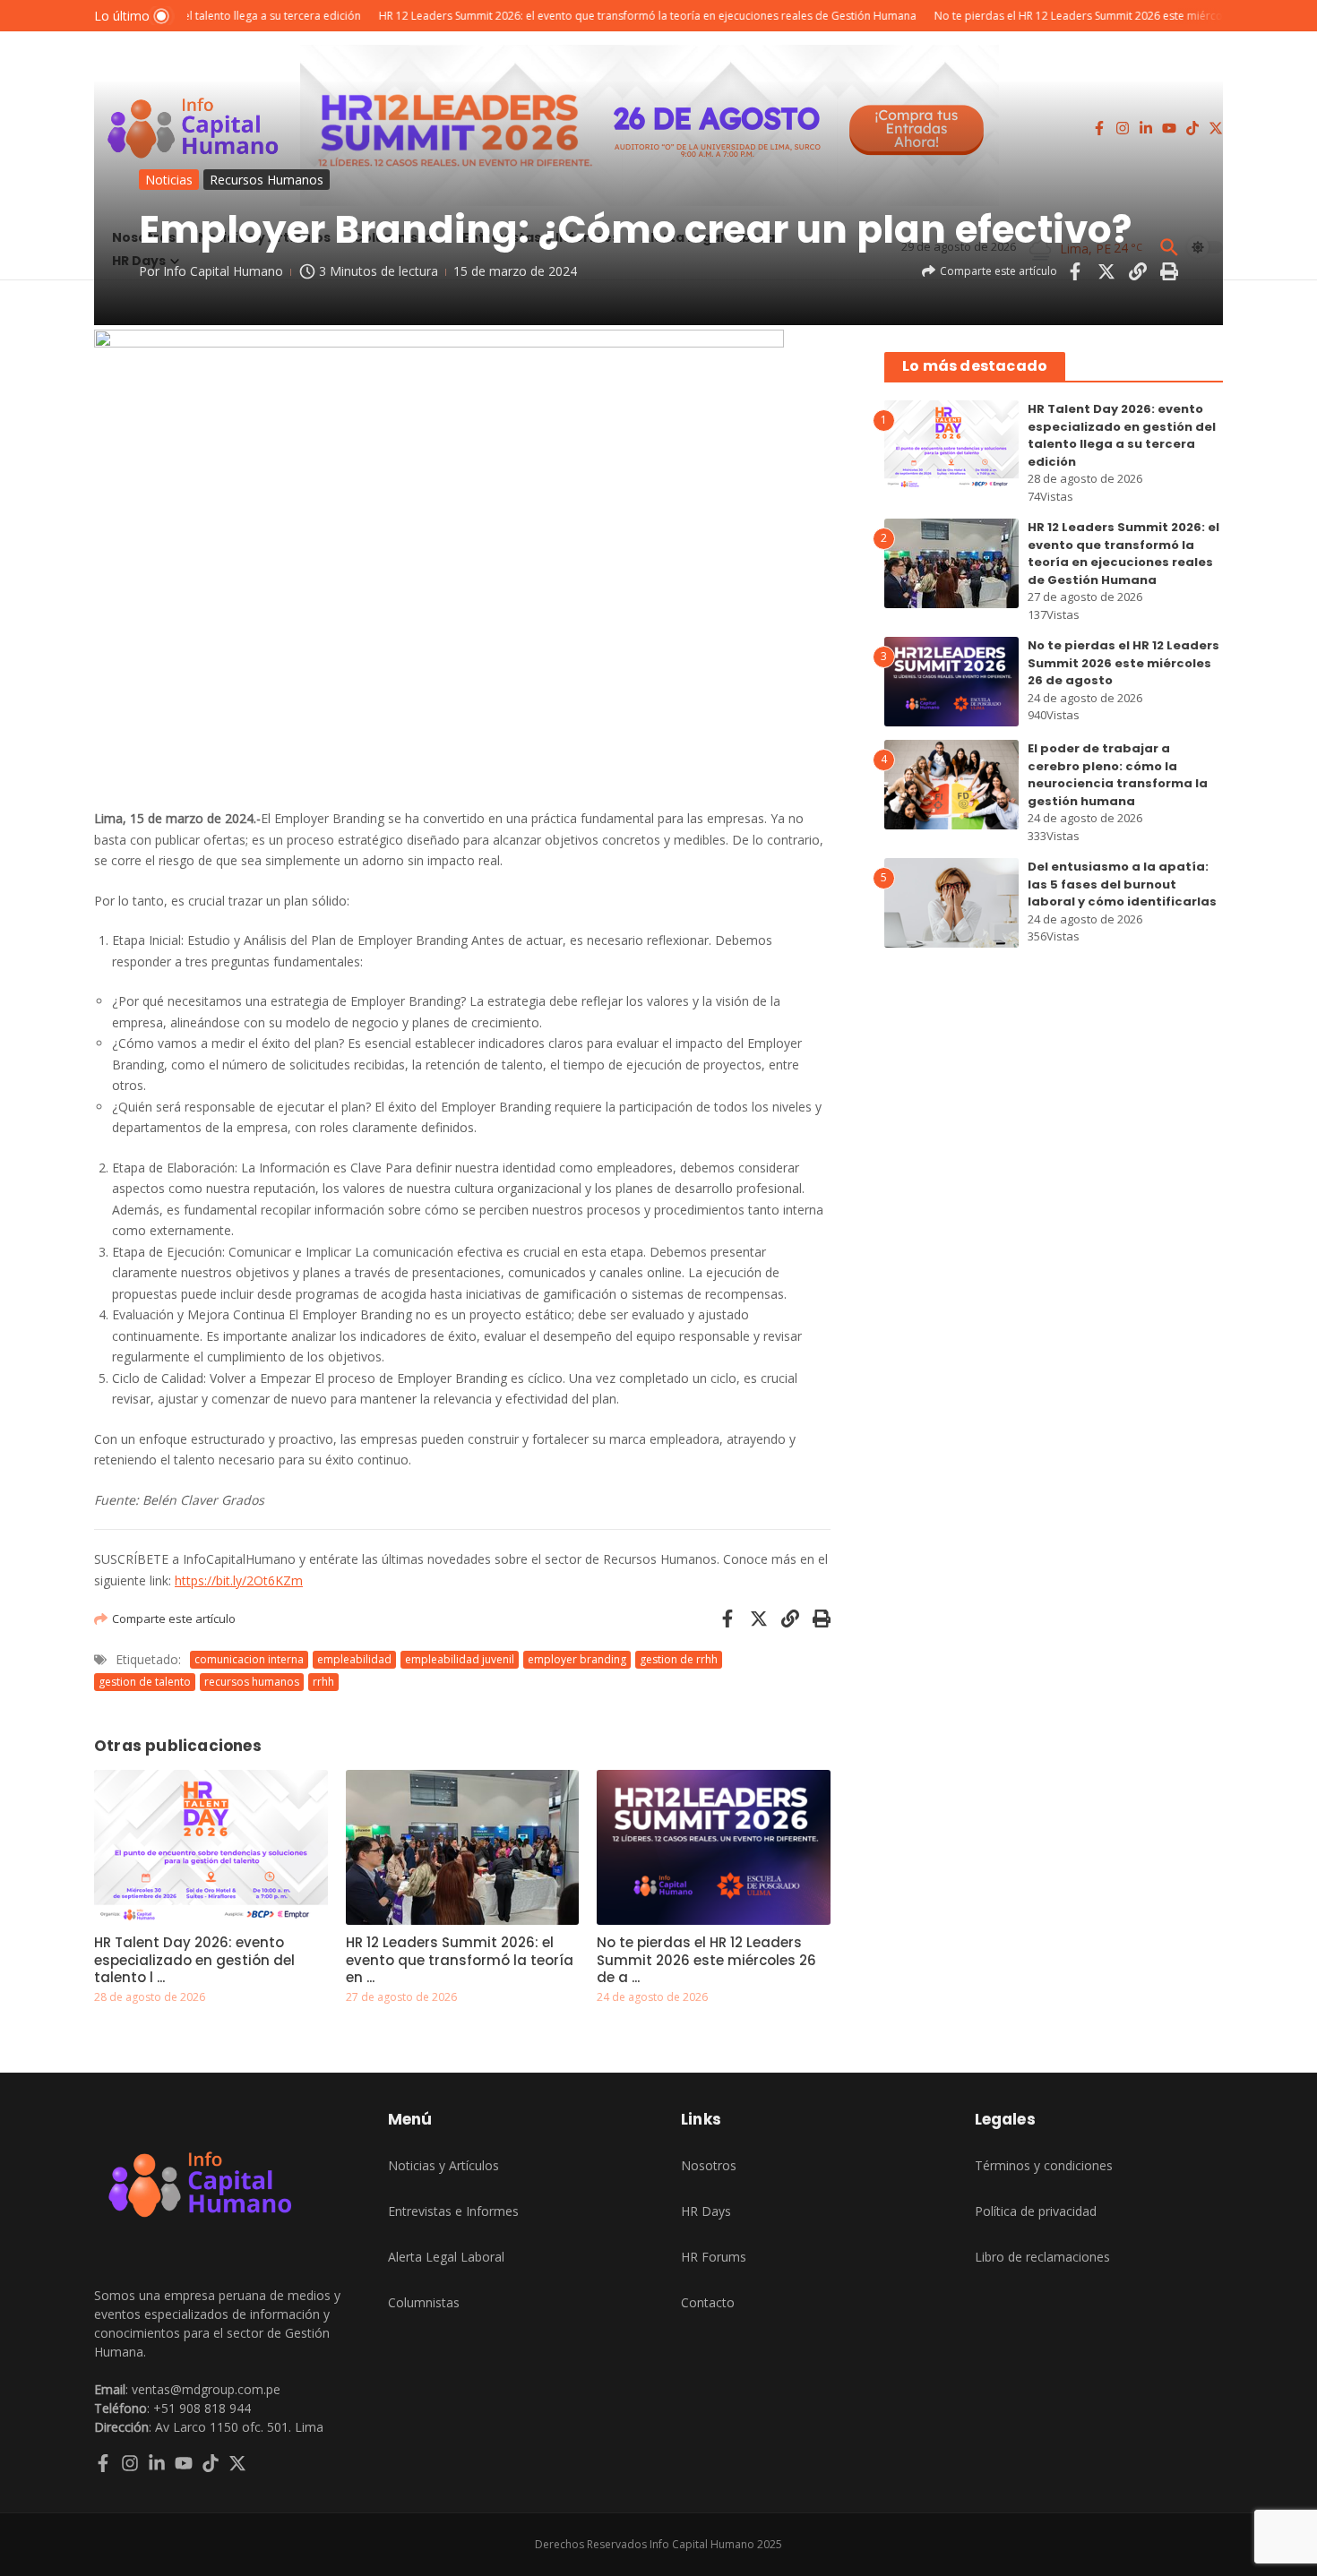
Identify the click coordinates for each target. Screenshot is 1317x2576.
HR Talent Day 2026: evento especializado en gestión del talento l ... (194, 1960)
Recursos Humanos (267, 180)
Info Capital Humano (223, 271)
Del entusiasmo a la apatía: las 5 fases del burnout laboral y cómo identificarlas (1122, 884)
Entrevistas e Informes (453, 2211)
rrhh (323, 1682)
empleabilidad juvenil (460, 1659)
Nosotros (709, 2165)
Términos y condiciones (1044, 2165)
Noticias (169, 180)
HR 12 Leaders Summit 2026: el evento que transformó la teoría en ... (460, 1960)
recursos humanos (252, 1682)
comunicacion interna (249, 1659)
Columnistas (424, 2302)
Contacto (708, 2302)
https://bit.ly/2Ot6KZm (239, 1580)
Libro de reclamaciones (1042, 2257)
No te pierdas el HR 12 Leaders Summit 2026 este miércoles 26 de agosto (1123, 663)
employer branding (577, 1659)
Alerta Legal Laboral (446, 2257)
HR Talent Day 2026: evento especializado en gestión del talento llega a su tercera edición (1122, 435)
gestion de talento (145, 1682)
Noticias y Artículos (443, 2165)
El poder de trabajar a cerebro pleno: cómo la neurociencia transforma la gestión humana (1118, 775)
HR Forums (714, 2257)
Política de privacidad (1036, 2211)
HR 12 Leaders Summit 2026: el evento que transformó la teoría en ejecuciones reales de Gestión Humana (1123, 554)
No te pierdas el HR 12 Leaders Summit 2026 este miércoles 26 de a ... (706, 1960)
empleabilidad (354, 1659)
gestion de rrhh (679, 1659)
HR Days (706, 2211)
